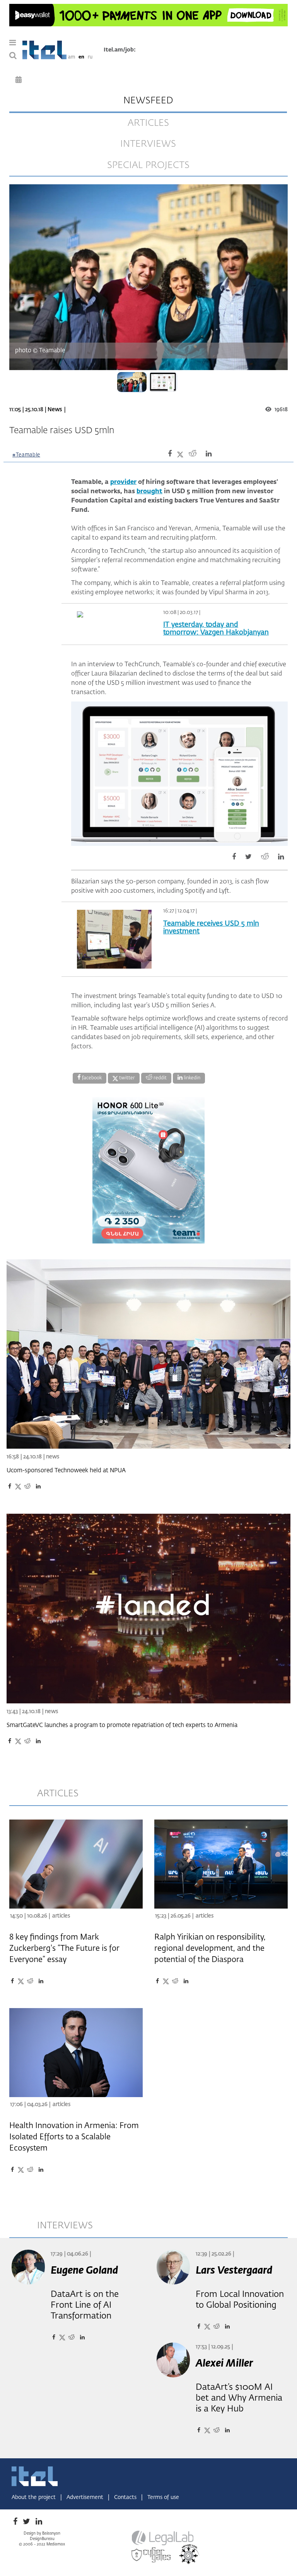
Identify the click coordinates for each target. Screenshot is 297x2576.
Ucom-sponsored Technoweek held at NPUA (66, 1471)
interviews (148, 144)
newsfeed (148, 101)
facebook (91, 1078)
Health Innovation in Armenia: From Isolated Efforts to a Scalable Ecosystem (74, 2137)
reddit (160, 1078)
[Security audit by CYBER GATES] (152, 2555)
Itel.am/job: (120, 50)
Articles (61, 1916)
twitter (126, 1078)
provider (123, 482)
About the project (34, 2497)
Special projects (148, 165)
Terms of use (163, 2497)
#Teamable (26, 455)
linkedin (191, 1078)
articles (148, 123)
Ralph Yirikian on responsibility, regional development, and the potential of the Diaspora (210, 1948)
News (55, 410)
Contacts (126, 2497)
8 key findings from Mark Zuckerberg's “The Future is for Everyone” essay (64, 1948)
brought (149, 492)
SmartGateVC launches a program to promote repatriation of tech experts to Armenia (122, 1725)
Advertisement (86, 2497)
